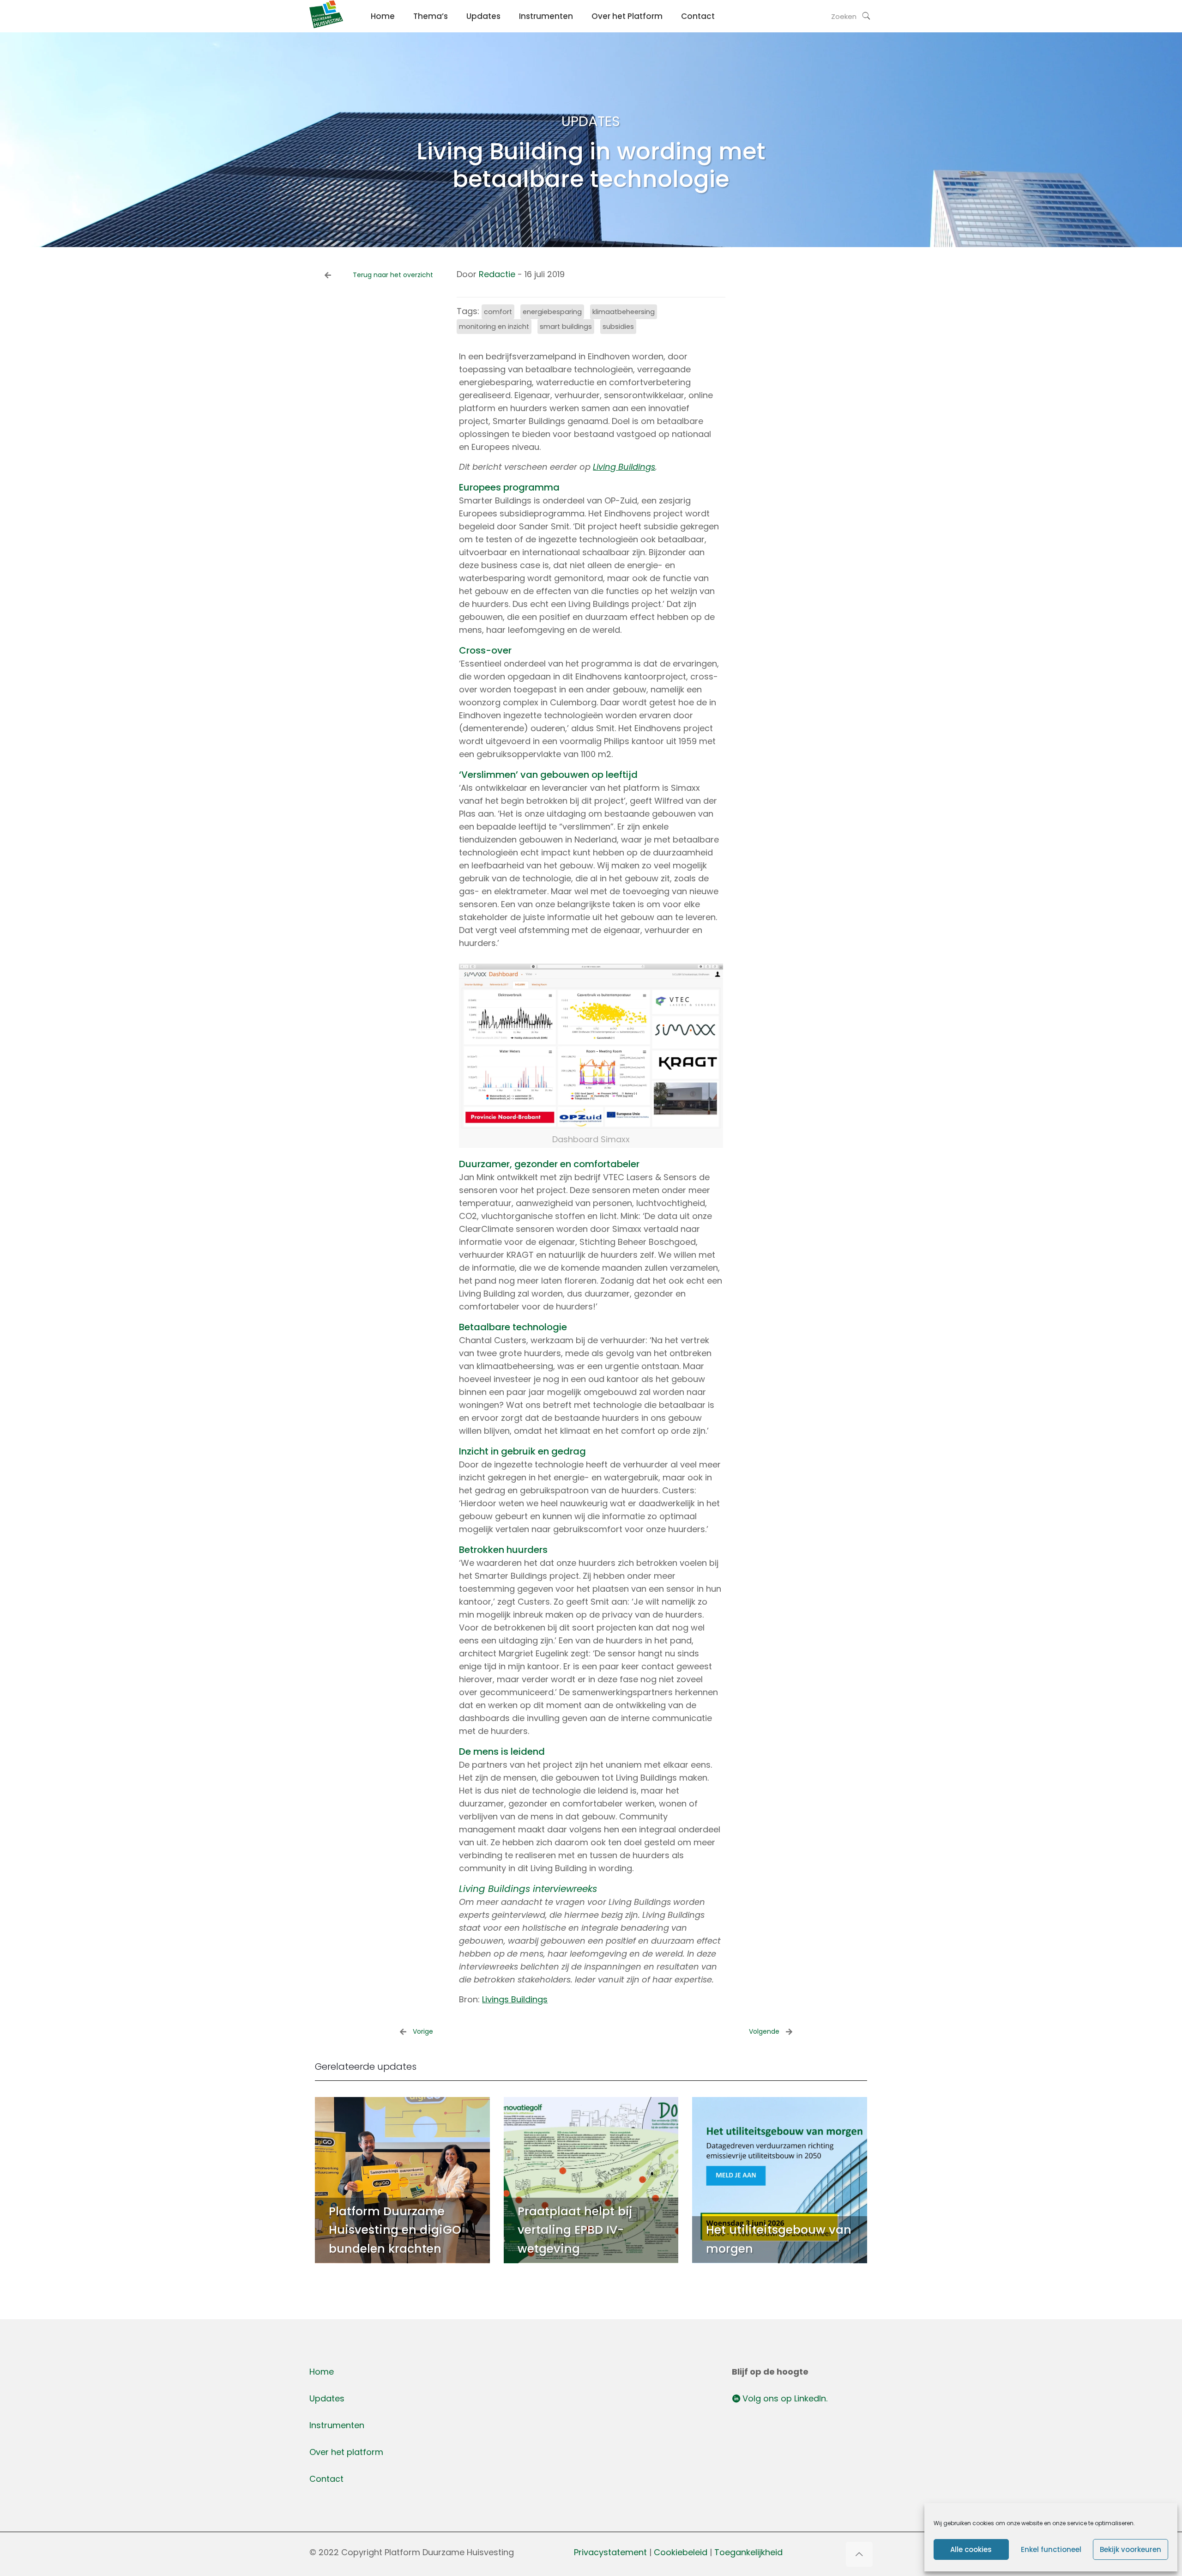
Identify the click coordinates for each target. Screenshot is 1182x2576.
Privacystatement (610, 2552)
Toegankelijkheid (748, 2552)
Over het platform (346, 2452)
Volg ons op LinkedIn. (784, 2398)
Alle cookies (971, 2549)
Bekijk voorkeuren (1131, 2549)
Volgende (764, 2031)
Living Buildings (624, 467)
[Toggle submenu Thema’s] (431, 37)
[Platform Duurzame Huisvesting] (326, 25)
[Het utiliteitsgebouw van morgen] (780, 2180)
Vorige (423, 2031)
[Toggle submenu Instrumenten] (546, 37)
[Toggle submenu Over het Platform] (627, 37)
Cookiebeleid (682, 2552)
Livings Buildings (515, 1999)
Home (322, 2372)
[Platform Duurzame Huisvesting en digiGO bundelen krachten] (402, 2180)
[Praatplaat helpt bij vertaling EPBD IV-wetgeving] (591, 2180)
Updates (327, 2398)
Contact (326, 2479)
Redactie (497, 274)
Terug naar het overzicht (393, 275)
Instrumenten (337, 2425)
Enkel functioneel (1051, 2549)
